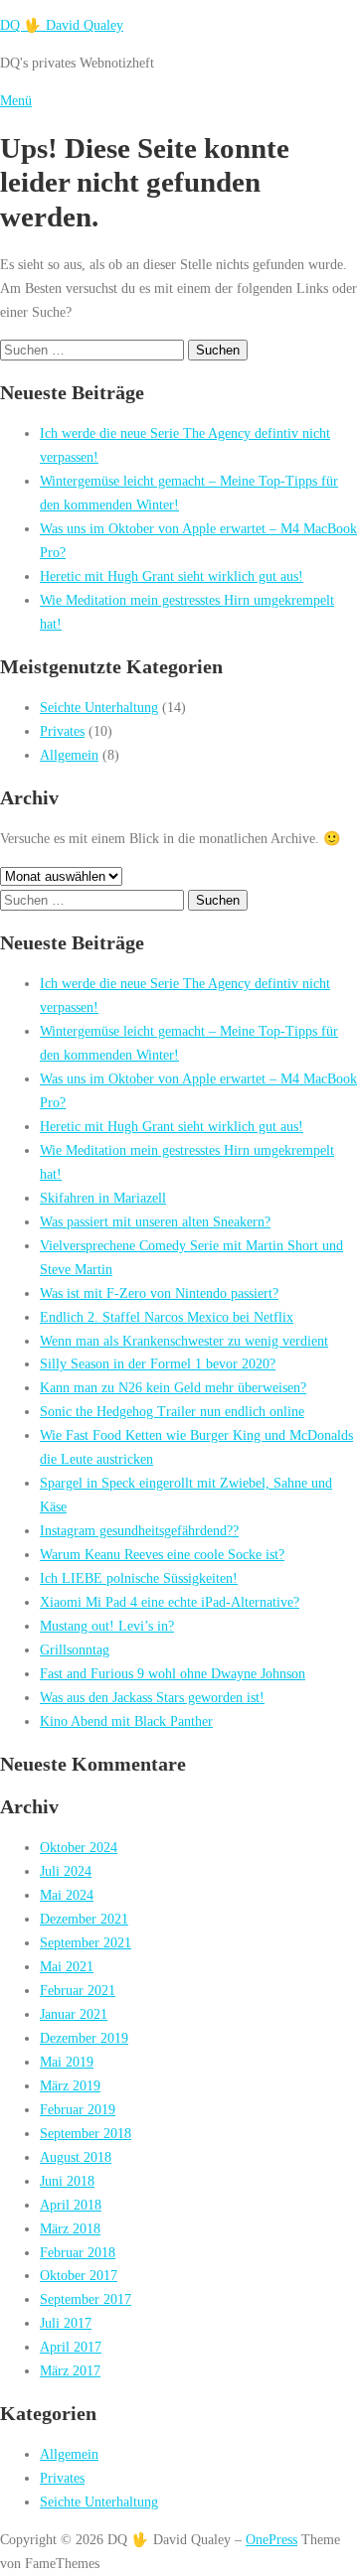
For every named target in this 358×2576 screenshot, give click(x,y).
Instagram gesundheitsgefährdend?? (139, 1530)
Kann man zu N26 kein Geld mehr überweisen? (173, 1387)
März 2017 (70, 2370)
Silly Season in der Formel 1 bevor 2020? (158, 1363)
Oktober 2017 (79, 2275)
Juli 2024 (66, 1871)
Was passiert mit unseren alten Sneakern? (155, 1221)
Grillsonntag (75, 1649)
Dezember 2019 (84, 2038)
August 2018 (76, 2157)
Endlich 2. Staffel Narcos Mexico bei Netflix (167, 1317)
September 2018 (86, 2133)
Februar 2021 (78, 1990)
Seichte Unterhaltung (99, 707)
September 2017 (86, 2299)
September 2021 (86, 1942)
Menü (16, 100)
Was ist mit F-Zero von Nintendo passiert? (159, 1293)
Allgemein (69, 755)
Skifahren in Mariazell (103, 1198)
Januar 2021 (74, 2014)
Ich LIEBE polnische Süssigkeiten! (139, 1578)
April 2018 (71, 2205)
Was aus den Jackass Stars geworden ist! (152, 1697)
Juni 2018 (67, 2181)
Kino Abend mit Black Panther (126, 1721)
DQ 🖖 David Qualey (62, 25)
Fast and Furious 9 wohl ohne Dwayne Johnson (173, 1673)
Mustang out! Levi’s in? (107, 1626)
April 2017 (71, 2347)
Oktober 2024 (79, 1847)
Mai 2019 (67, 2062)
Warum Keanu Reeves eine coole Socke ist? (162, 1554)
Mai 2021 (67, 1966)
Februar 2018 (78, 2252)
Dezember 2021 (84, 1919)
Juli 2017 (66, 2323)
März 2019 (70, 2085)
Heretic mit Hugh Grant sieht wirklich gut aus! (172, 576)
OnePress (271, 2539)
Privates (62, 731)
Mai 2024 (67, 1895)
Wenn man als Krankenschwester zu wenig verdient (184, 1341)
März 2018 (70, 2228)
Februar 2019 (78, 2109)
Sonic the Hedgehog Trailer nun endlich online (172, 1411)
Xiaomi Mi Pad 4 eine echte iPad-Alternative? (170, 1602)
